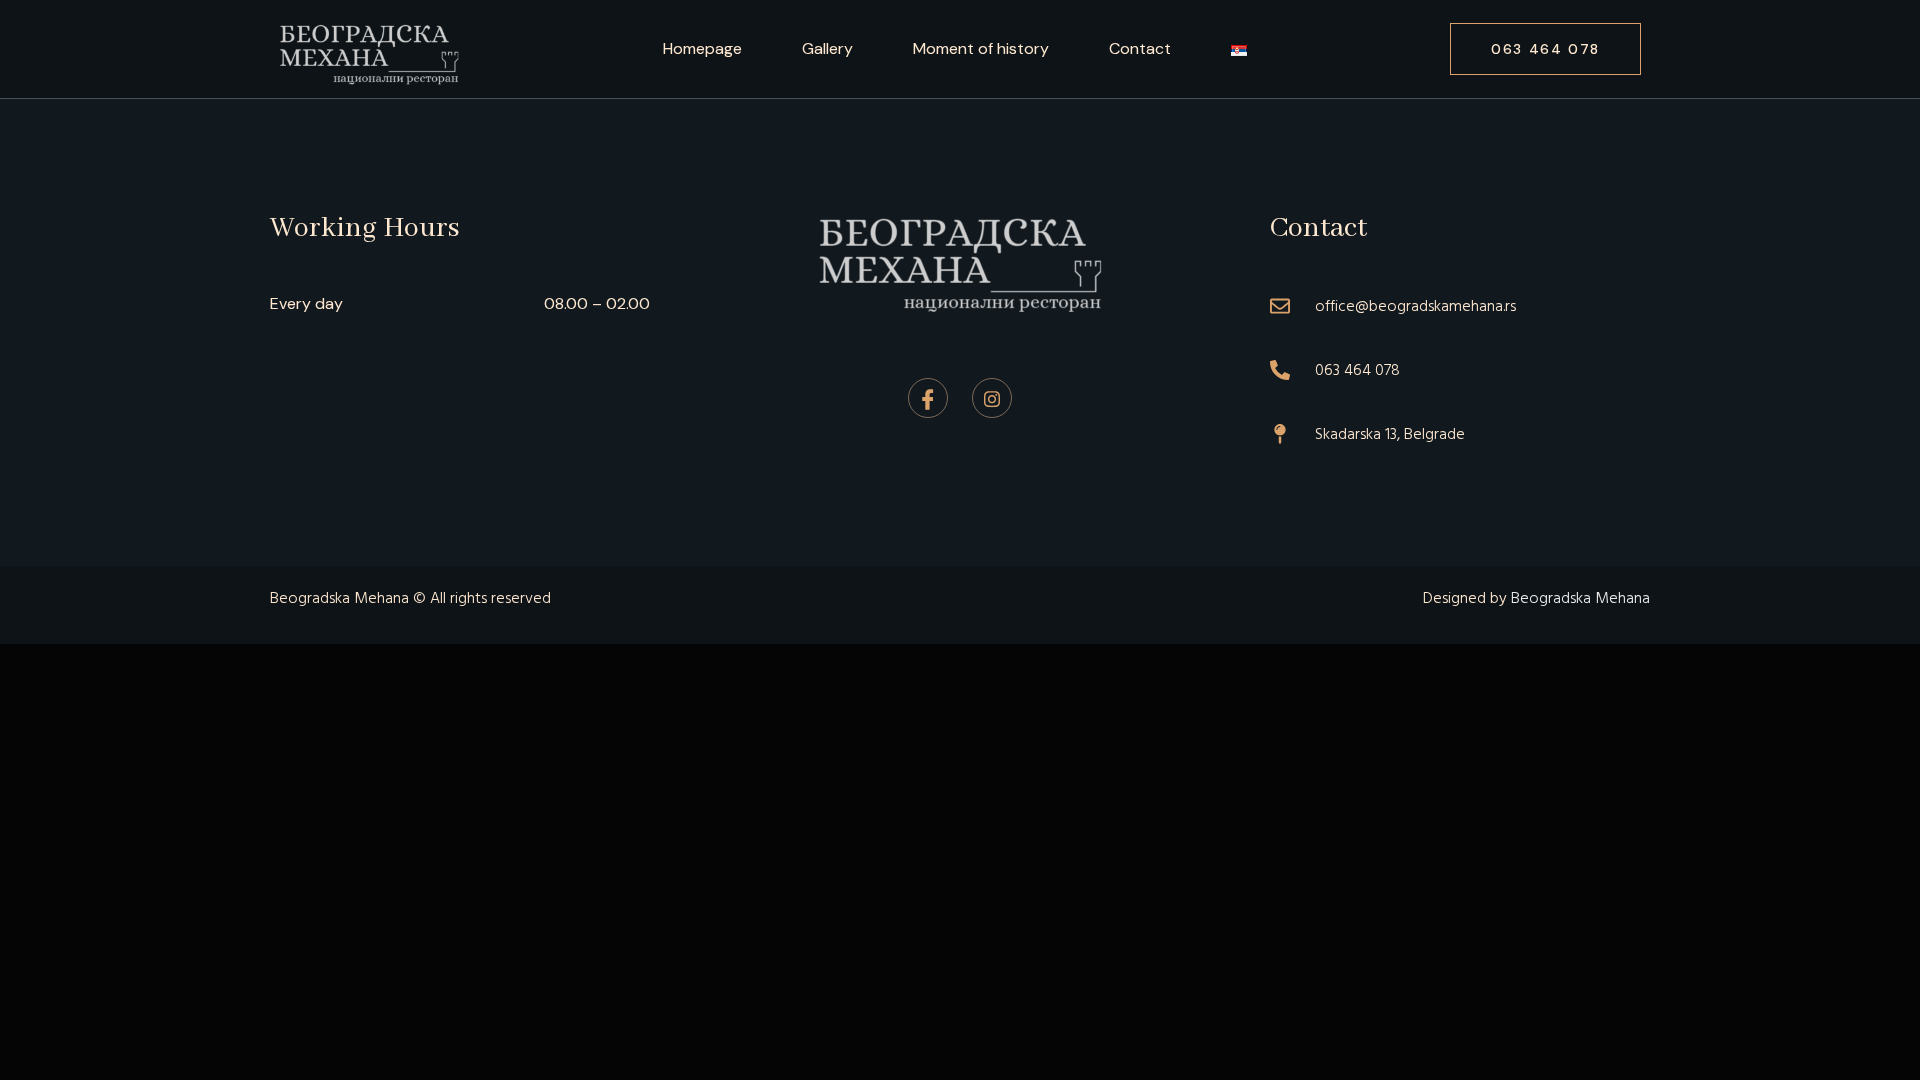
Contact (1140, 48)
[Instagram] (992, 398)
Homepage (702, 48)
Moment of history (981, 48)
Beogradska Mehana (1580, 598)
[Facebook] (928, 398)
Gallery (827, 48)
